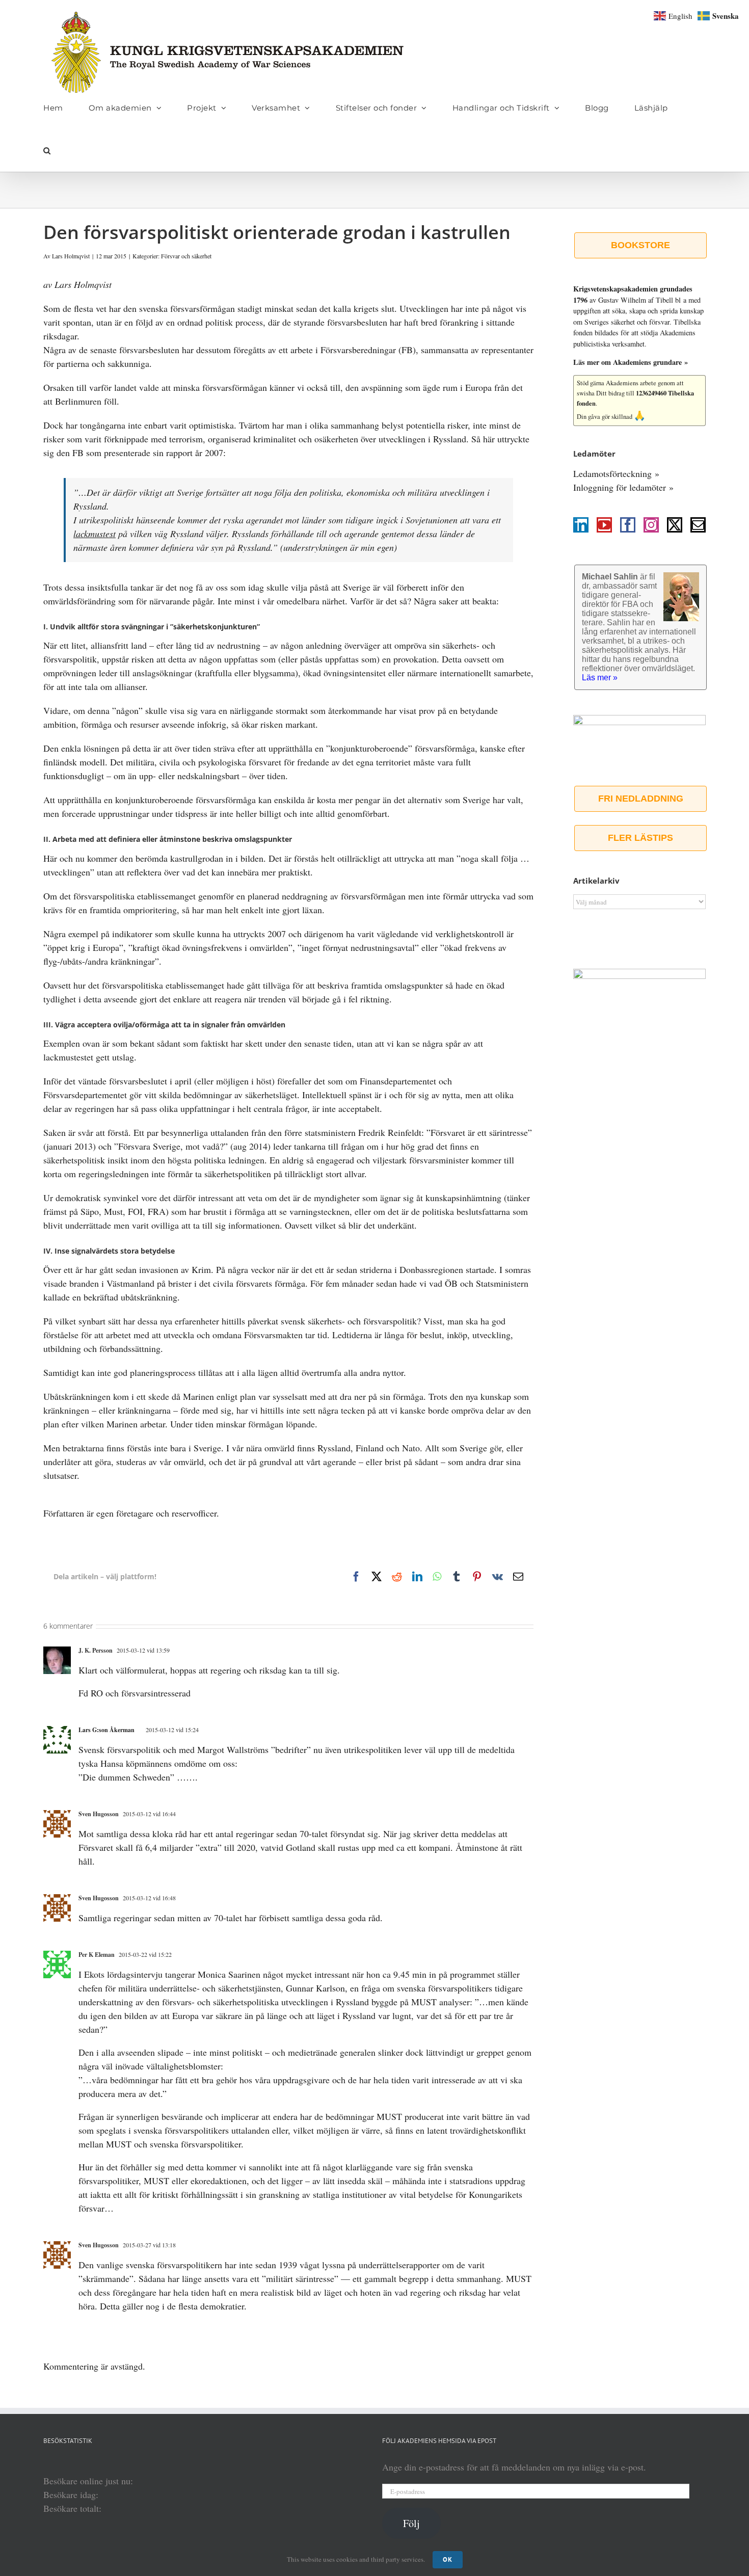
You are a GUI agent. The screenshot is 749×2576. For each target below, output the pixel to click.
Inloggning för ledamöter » (623, 487)
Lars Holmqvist (71, 256)
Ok (448, 2559)
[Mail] (698, 525)
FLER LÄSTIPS (640, 838)
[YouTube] (604, 525)
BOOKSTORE (640, 245)
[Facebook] (628, 525)
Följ (411, 2523)
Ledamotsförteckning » (616, 473)
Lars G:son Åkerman (106, 1730)
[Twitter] (675, 525)
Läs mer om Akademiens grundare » (631, 362)
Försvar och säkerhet (186, 256)
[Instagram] (651, 525)
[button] (47, 150)
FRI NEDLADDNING (641, 799)
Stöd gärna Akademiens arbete (617, 383)
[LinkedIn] (581, 525)
